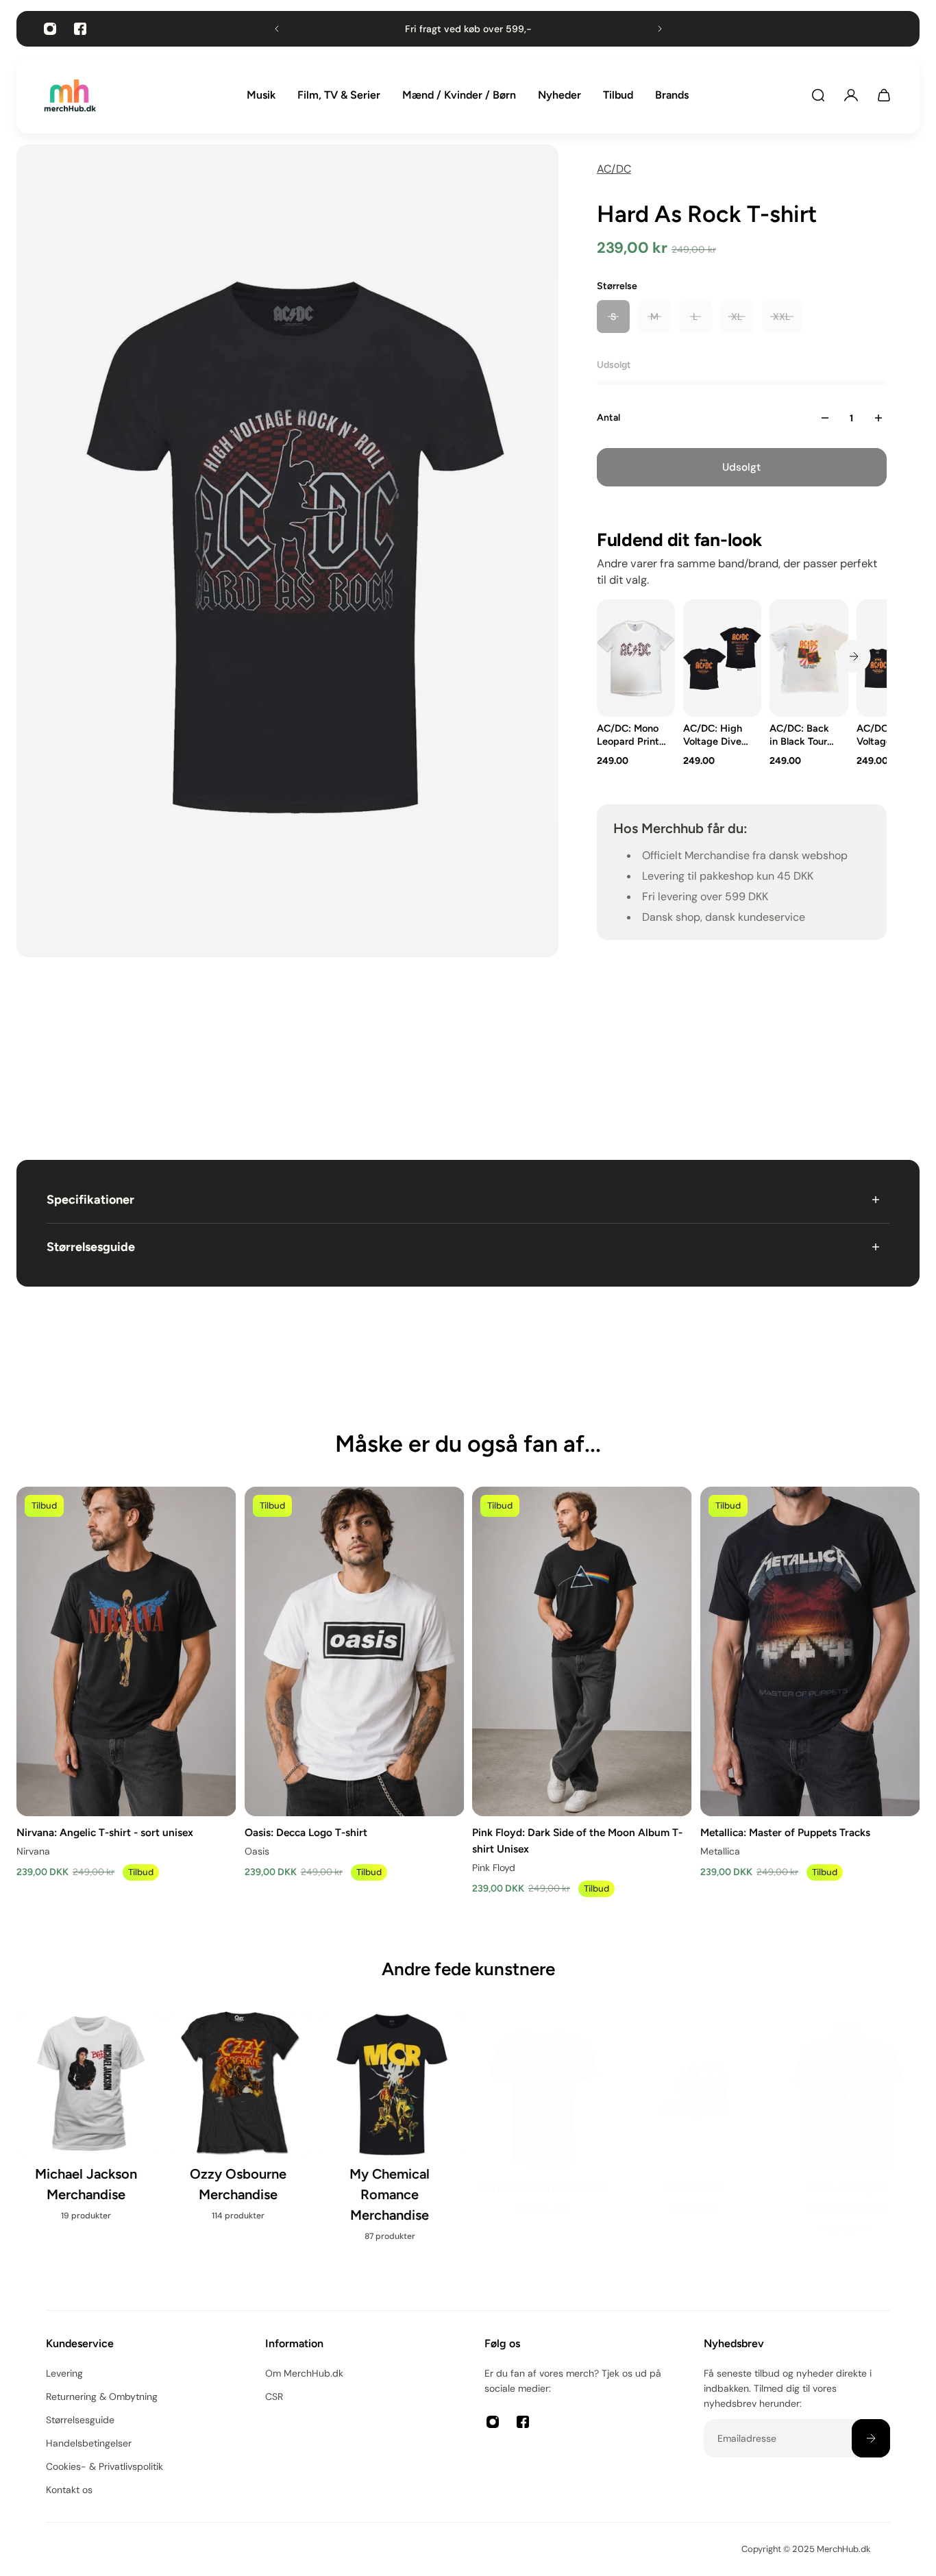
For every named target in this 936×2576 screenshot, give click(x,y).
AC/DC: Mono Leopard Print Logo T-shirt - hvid (628, 735)
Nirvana (33, 1851)
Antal (608, 418)
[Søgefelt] (818, 95)
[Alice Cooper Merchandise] (848, 2125)
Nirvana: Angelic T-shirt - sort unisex (105, 1832)
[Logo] (70, 96)
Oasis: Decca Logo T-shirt (306, 1832)
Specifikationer (90, 1200)
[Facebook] (80, 29)
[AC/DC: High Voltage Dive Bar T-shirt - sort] (722, 658)
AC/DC (614, 169)
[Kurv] (884, 95)
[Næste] (854, 656)
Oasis (257, 1851)
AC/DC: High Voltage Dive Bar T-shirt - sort (713, 735)
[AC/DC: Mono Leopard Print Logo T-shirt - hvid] (636, 658)
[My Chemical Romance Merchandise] (392, 2135)
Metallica (720, 1851)
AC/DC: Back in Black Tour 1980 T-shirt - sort (800, 735)
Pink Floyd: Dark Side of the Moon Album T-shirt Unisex (577, 1841)
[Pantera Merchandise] (544, 2114)
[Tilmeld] (871, 2438)
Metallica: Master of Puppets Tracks (785, 1832)
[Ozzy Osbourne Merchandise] (241, 2125)
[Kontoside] (851, 95)
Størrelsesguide (91, 1247)
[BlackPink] (696, 2114)
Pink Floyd (494, 1868)
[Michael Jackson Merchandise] (88, 2125)
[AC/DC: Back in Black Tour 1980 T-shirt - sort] (809, 658)
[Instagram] (50, 29)
